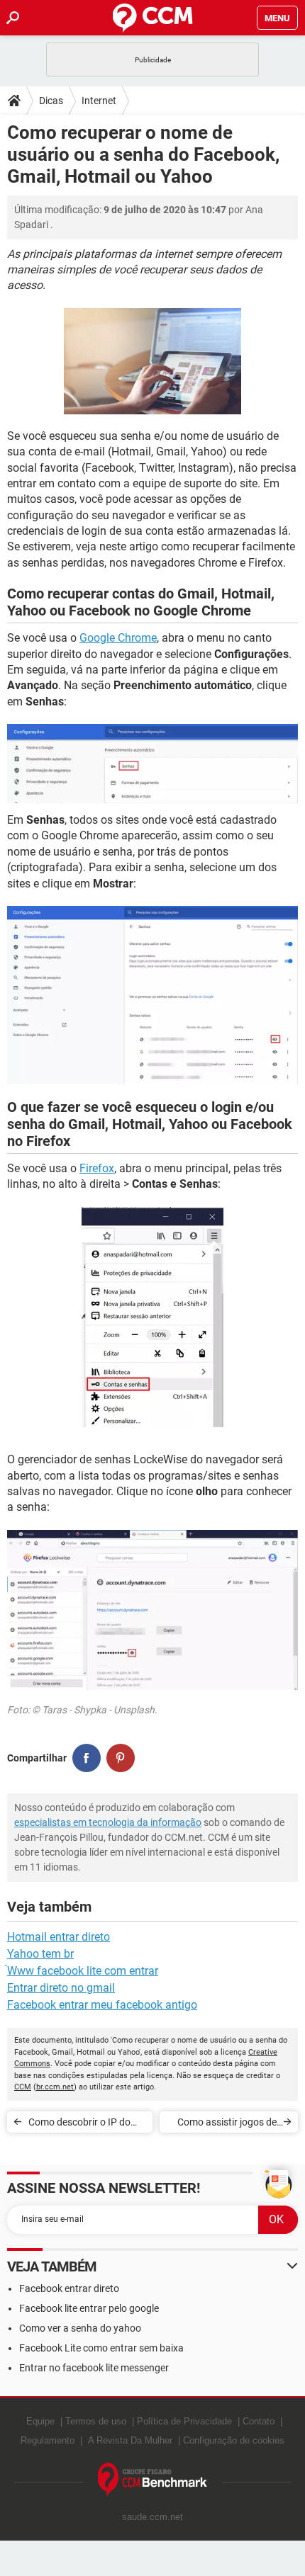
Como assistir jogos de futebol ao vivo (227, 2124)
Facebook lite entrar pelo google (89, 2308)
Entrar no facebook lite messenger (94, 2368)
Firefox (97, 1168)
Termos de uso (96, 2421)
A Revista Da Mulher (130, 2440)
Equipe (40, 2421)
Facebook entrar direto (69, 2288)
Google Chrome (118, 638)
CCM (23, 2087)
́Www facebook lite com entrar (83, 1971)
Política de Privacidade (184, 2421)
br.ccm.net (55, 2087)
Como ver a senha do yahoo (80, 2328)
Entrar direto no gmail (61, 1988)
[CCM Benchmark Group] (153, 2480)
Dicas (51, 101)
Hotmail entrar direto (59, 1937)
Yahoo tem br (40, 1954)
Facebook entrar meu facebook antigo (102, 2005)
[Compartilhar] (87, 1758)
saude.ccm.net (152, 2517)
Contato (259, 2421)
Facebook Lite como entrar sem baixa (101, 2348)
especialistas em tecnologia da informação (108, 1822)
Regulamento (48, 2440)
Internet (99, 101)
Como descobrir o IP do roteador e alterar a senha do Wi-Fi (85, 2124)
